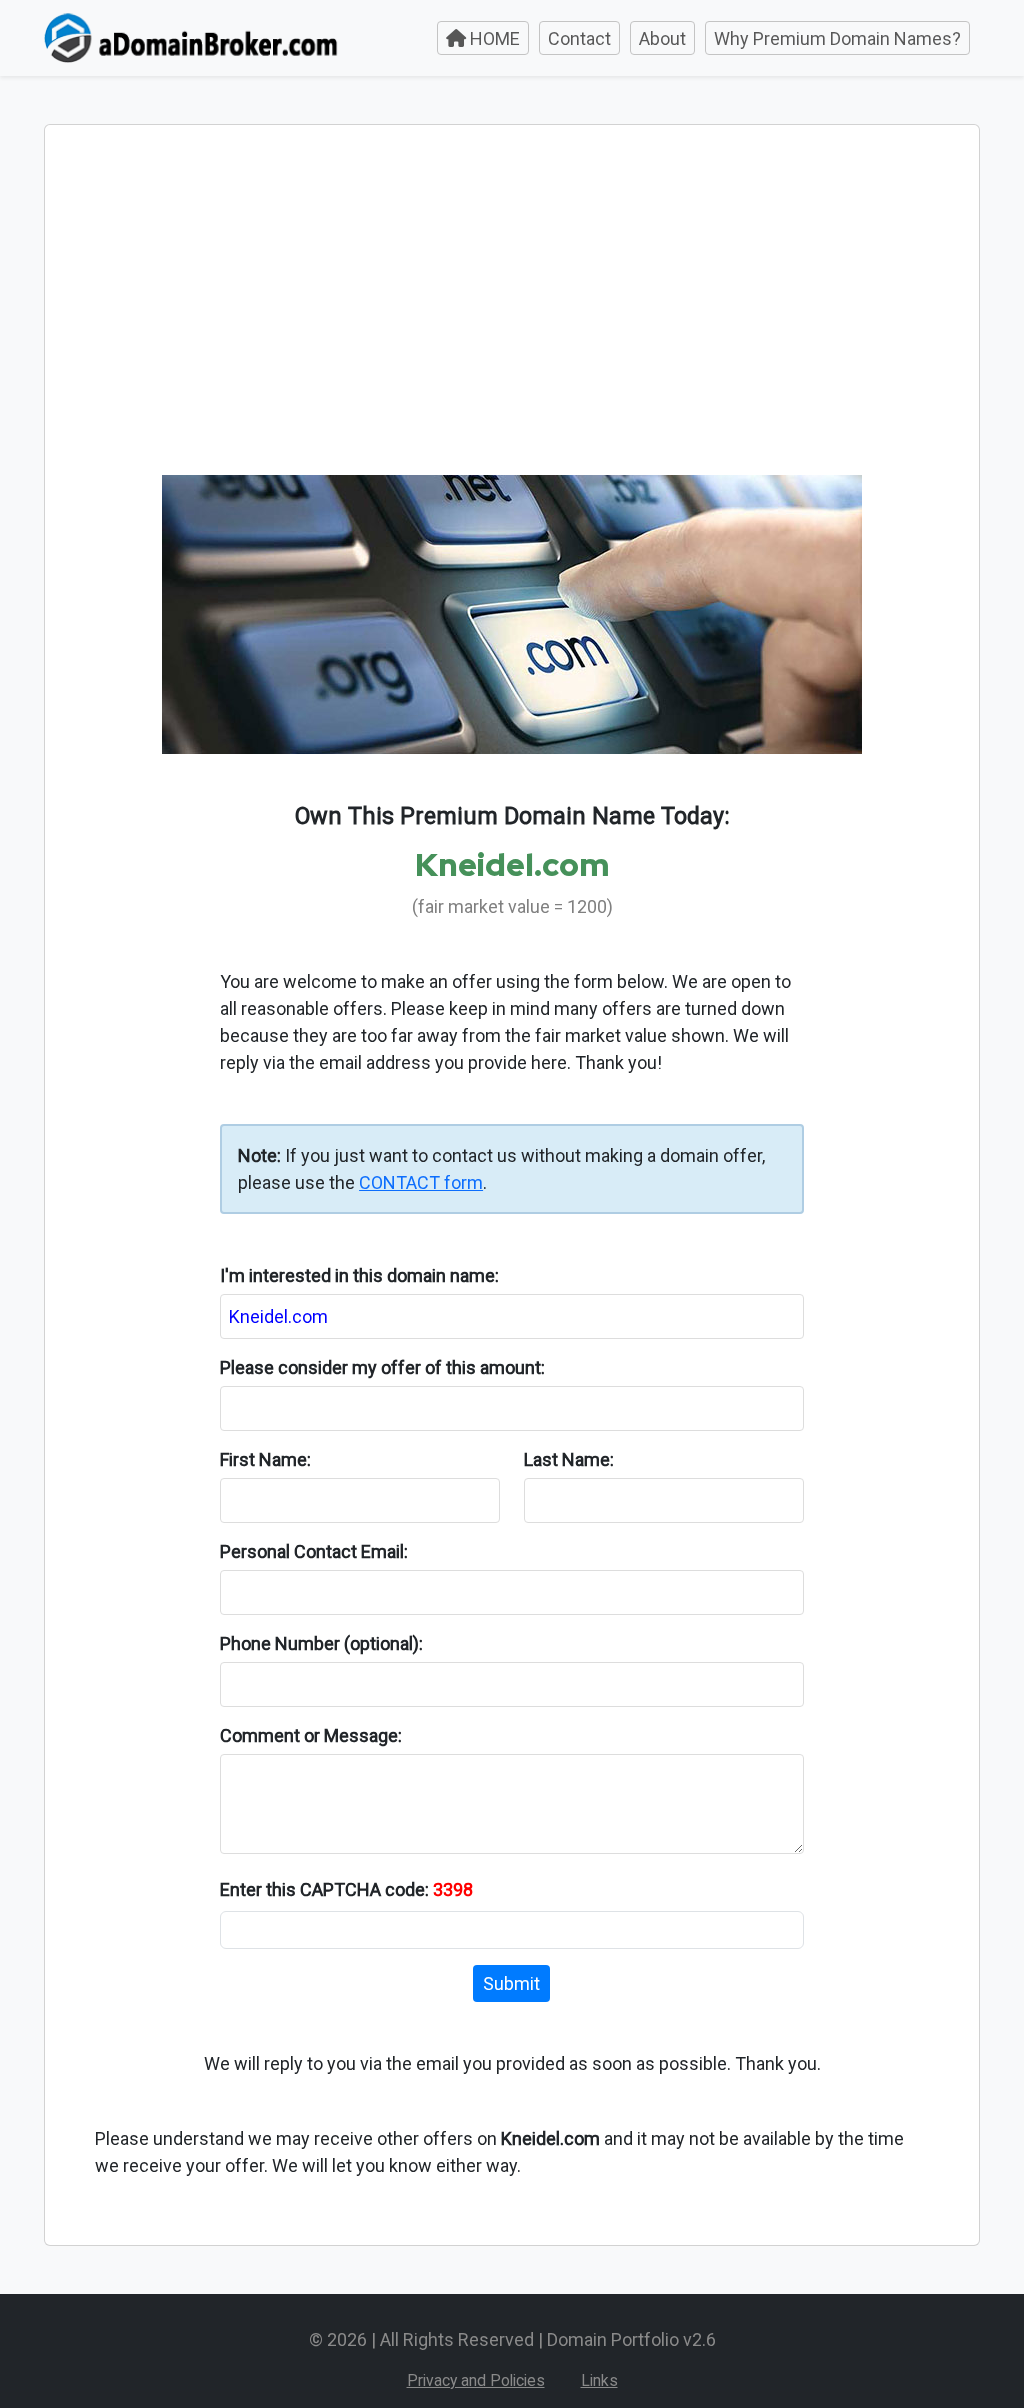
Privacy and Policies (476, 2380)
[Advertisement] (512, 325)
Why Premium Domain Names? (837, 38)
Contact (579, 38)
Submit (511, 1983)
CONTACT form (421, 1182)
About (662, 38)
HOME (493, 38)
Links (599, 2380)
